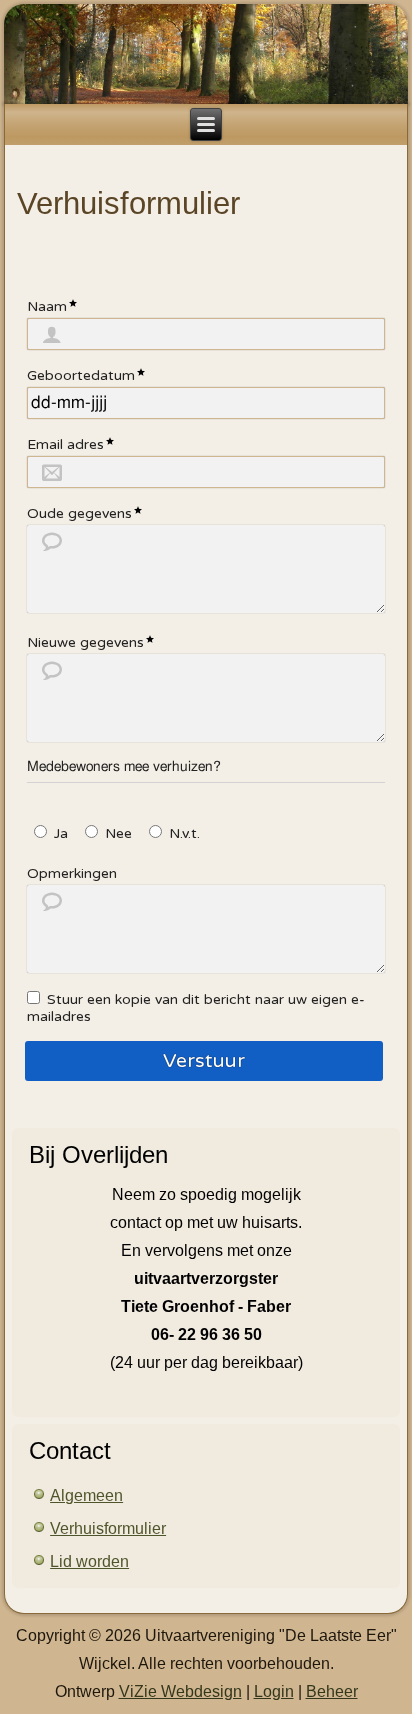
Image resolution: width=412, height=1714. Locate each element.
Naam (47, 306)
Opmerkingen (72, 873)
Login (274, 1691)
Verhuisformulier (108, 1528)
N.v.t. (184, 833)
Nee (118, 833)
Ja (61, 833)
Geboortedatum (81, 375)
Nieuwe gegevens (85, 642)
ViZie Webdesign (180, 1691)
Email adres (65, 444)
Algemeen (86, 1495)
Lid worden (89, 1561)
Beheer (332, 1691)
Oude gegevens (79, 513)
